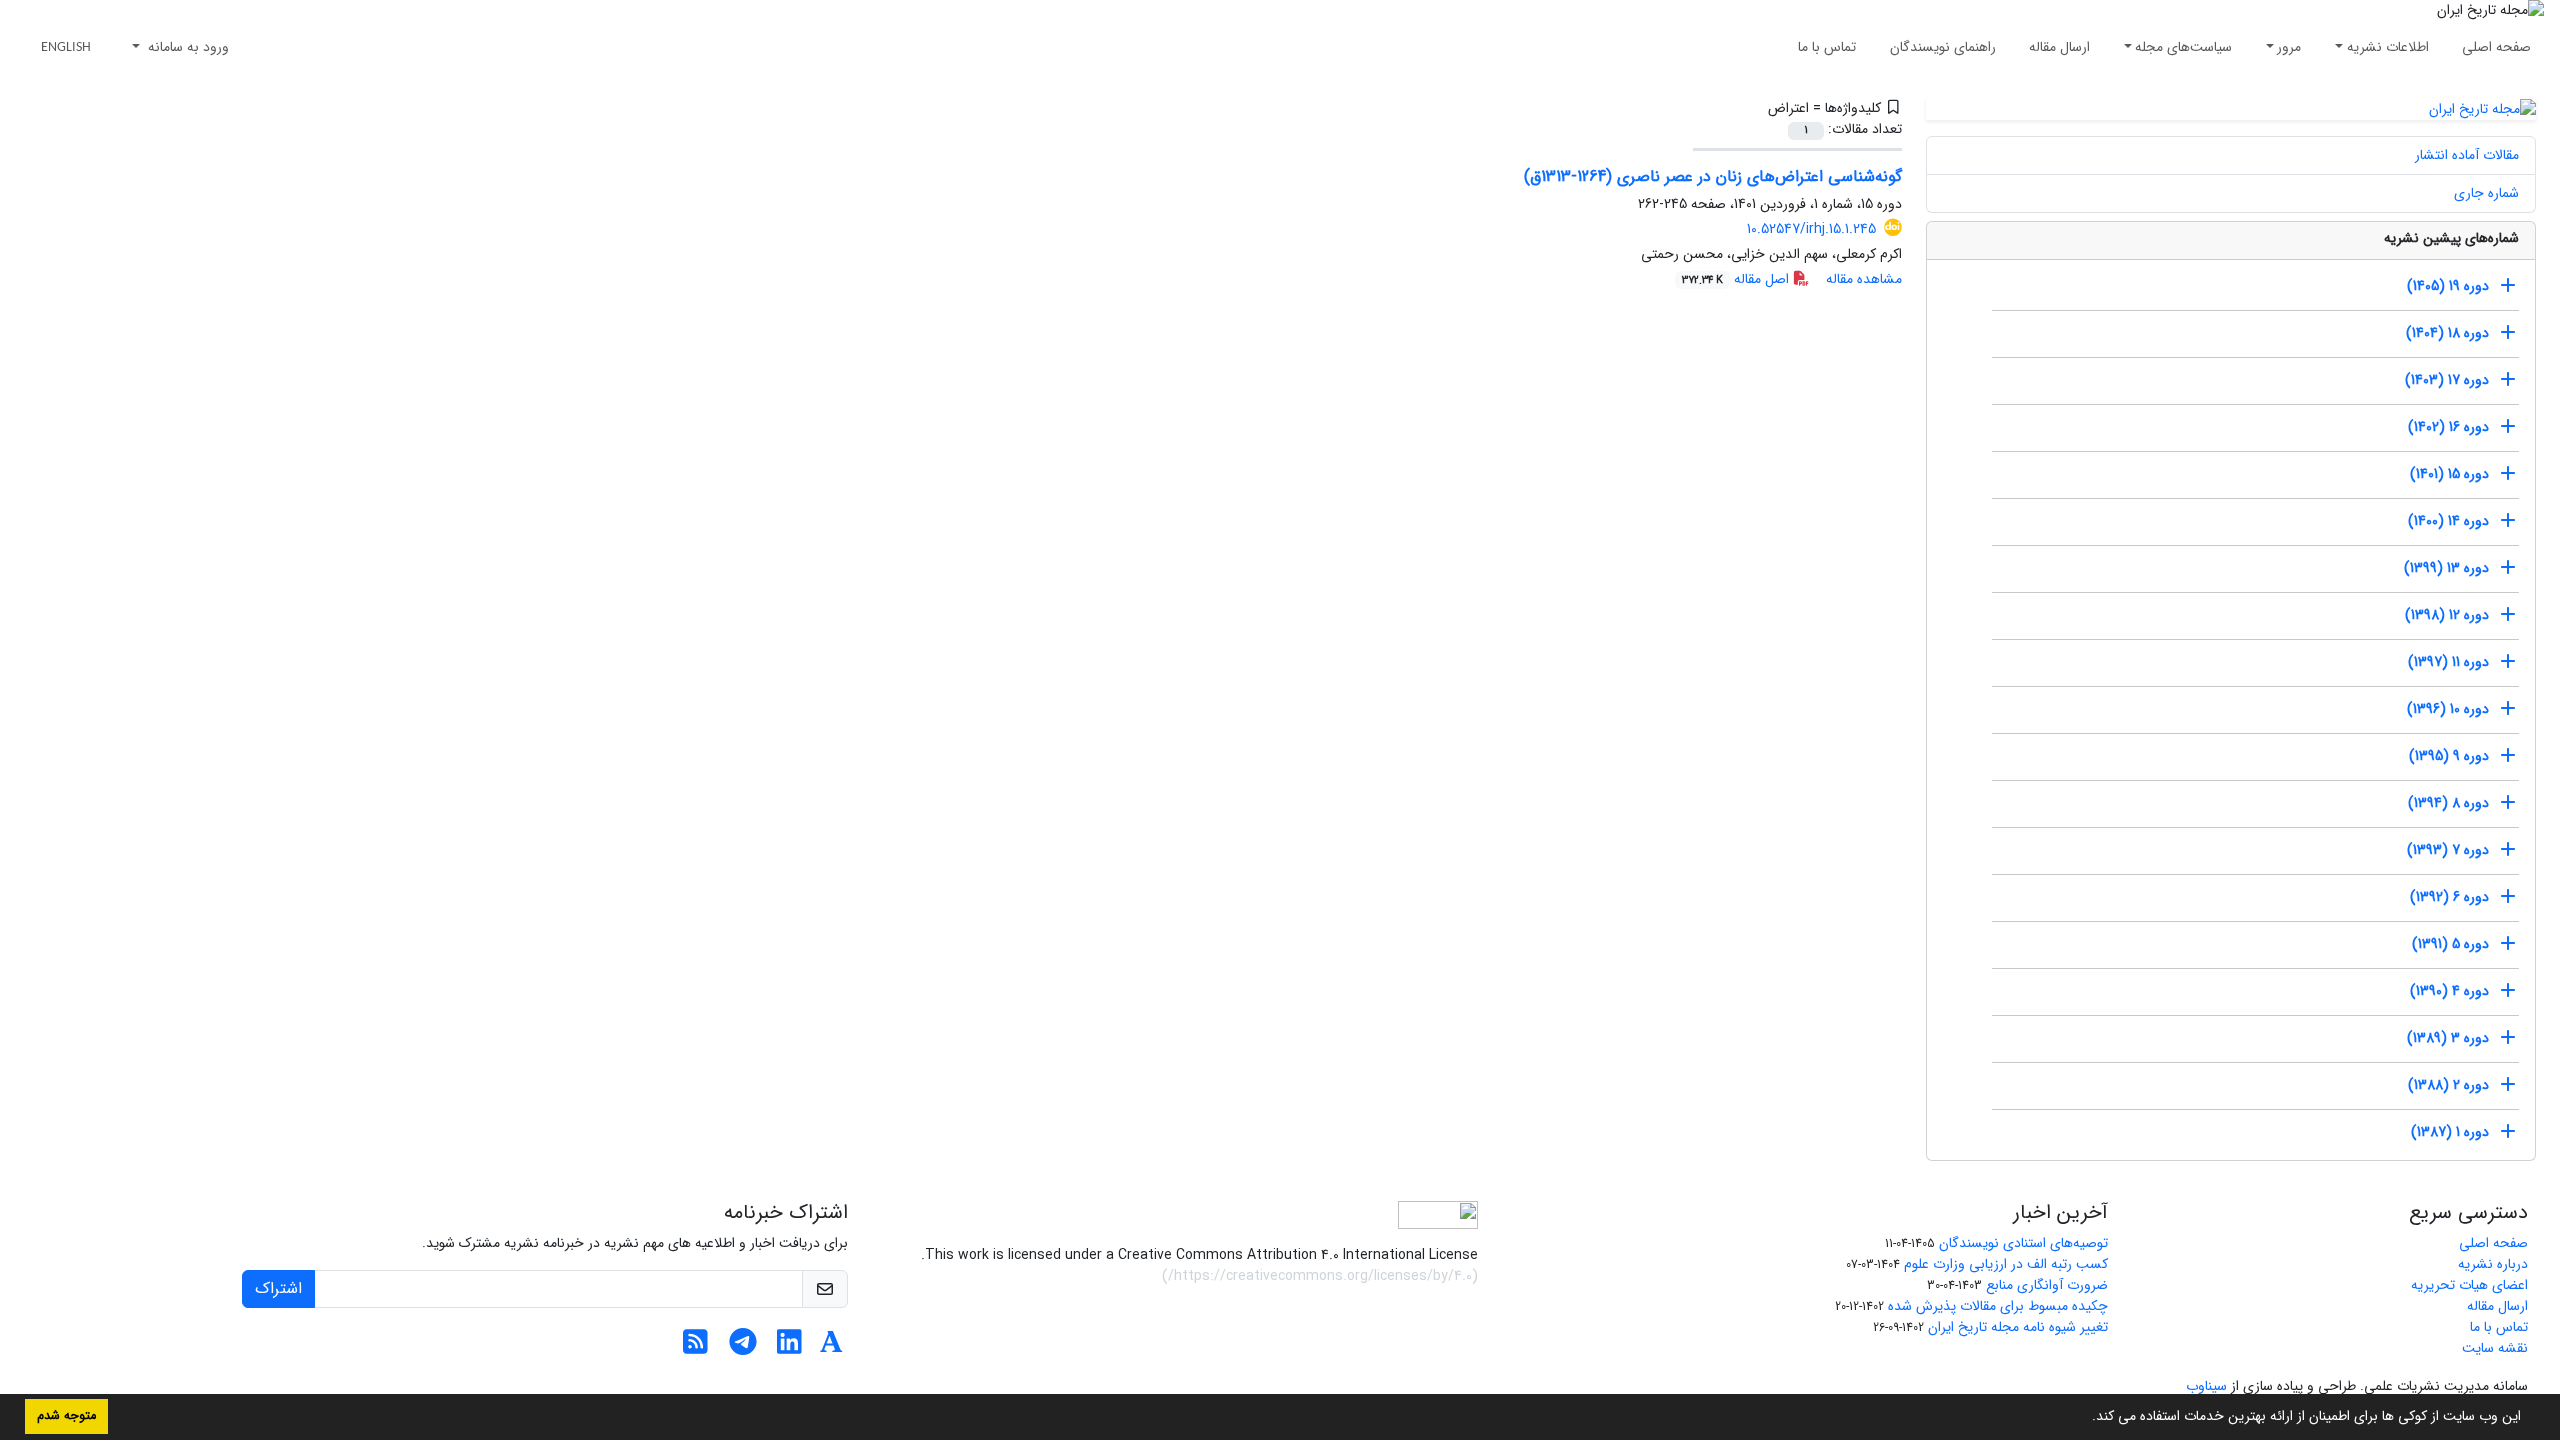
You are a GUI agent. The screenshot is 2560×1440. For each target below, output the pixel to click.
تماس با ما (1827, 47)
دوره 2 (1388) (2448, 1085)
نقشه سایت (2495, 1348)
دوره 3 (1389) (2448, 1038)
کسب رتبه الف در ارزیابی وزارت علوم (2006, 1264)
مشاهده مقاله (1864, 279)
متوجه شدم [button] (66, 1416)
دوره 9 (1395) (2449, 756)
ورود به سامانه (186, 47)
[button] (2085, 1418)
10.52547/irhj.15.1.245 (1811, 229)
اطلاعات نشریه (2388, 47)
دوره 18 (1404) (2447, 333)
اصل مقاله (1737, 279)
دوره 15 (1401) (2449, 474)
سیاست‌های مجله (2183, 47)
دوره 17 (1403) (2447, 380)
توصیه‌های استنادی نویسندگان (2023, 1243)
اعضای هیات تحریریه (2469, 1285)
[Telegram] (742, 1348)
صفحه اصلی (2496, 47)
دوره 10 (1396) (2448, 709)
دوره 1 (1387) (2450, 1132)
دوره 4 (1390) (2449, 991)
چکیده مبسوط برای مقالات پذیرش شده (1998, 1306)
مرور (2289, 47)
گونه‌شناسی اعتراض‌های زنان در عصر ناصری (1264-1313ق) (1713, 176)
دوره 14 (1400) (2448, 521)
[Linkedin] (789, 1348)
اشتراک (278, 1288)
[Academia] (831, 1348)
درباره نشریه (2493, 1264)
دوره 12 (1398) (2447, 615)
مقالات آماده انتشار (2467, 155)
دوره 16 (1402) (2448, 427)
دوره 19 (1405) (2448, 286)
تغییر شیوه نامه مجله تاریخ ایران (2018, 1327)
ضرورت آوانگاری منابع (2047, 1285)
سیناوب (2206, 1386)
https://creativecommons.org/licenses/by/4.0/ (1320, 1276)
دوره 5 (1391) (2450, 944)
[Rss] (695, 1348)
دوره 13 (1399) (2446, 568)
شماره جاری (2486, 193)
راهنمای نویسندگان (1943, 47)
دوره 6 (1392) (2449, 897)
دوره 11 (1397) (2448, 662)
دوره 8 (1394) (2448, 803)
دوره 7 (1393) (2448, 850)
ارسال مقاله (2059, 47)
